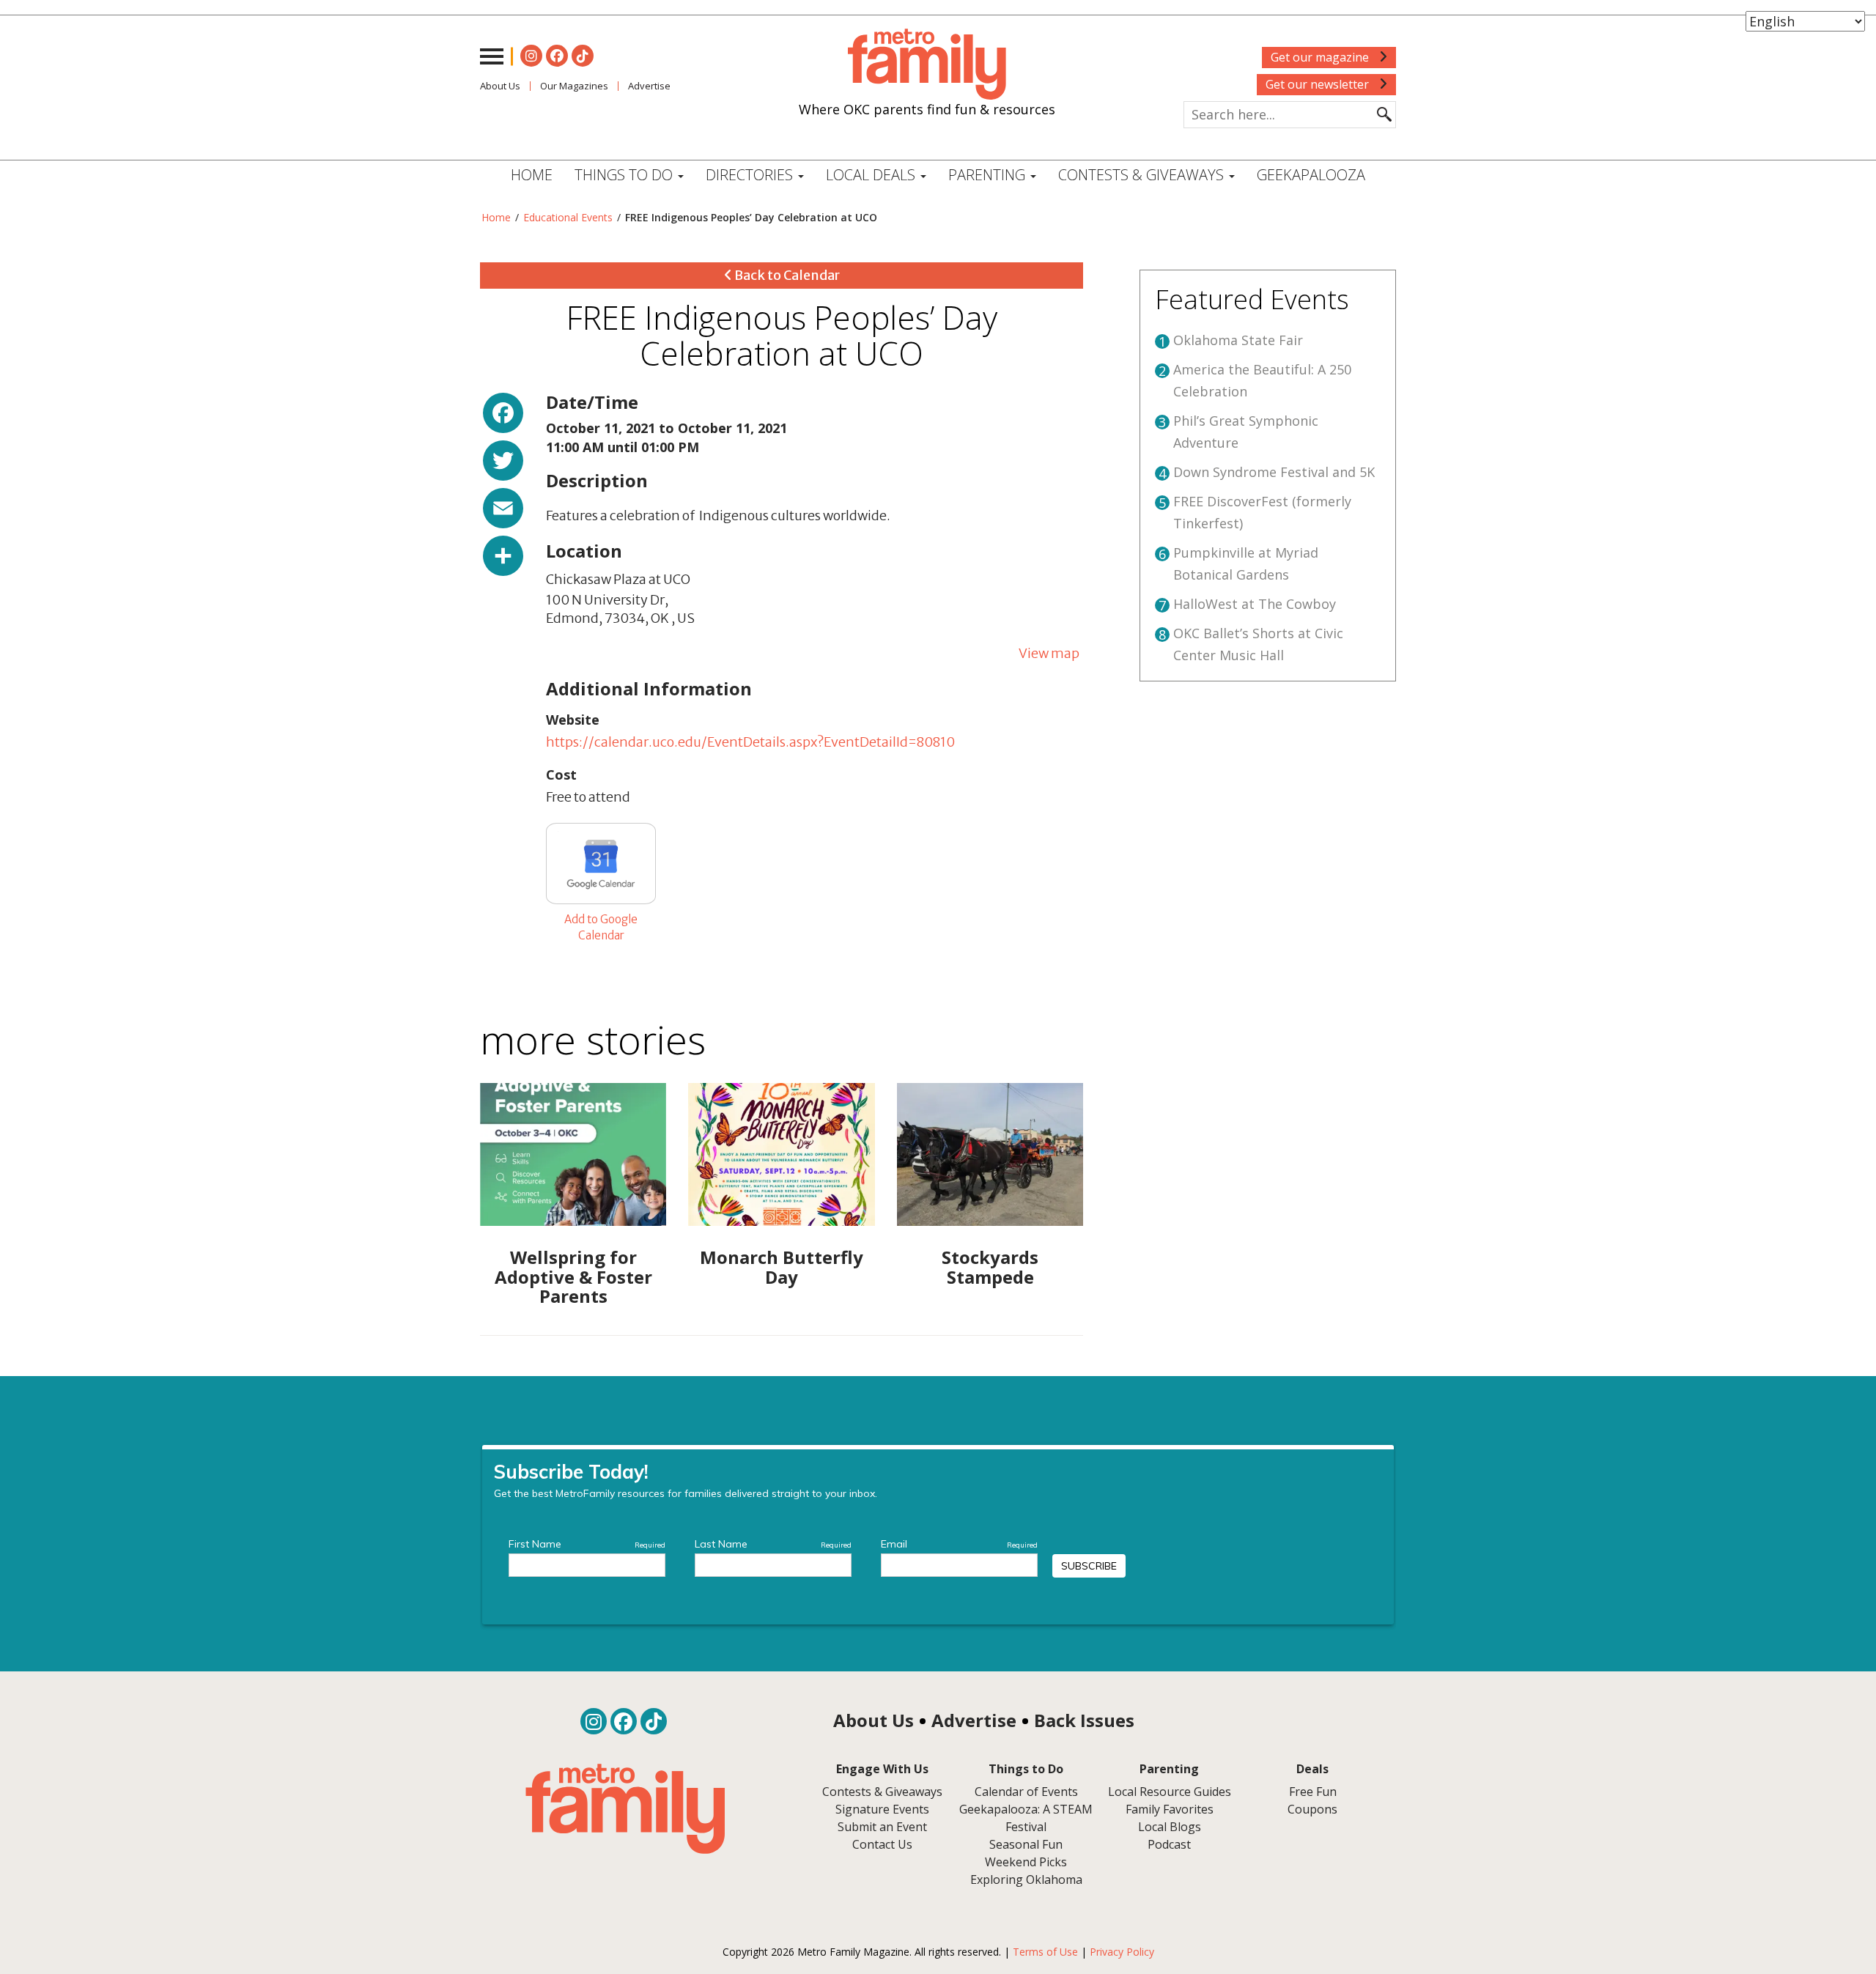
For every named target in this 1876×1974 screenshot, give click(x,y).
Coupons (1312, 1809)
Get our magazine (1321, 57)
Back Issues (1084, 1720)
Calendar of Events (1026, 1792)
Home (532, 175)
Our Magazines (574, 86)
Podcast (1169, 1844)
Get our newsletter (1319, 84)
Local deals (872, 175)
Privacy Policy (1122, 1952)
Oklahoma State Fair (1238, 340)
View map (1049, 653)
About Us (500, 86)
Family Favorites (1170, 1809)
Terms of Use (1045, 1952)
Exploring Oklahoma (1026, 1879)
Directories (751, 175)
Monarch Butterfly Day (782, 1267)
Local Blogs (1170, 1827)
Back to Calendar (786, 275)
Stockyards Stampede (990, 1267)
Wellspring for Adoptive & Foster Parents (573, 1276)
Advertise (649, 86)
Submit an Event (882, 1827)
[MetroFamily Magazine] (927, 64)
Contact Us (882, 1844)
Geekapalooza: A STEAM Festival (1026, 1818)
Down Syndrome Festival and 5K (1274, 472)
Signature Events (882, 1809)
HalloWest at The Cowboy (1255, 604)
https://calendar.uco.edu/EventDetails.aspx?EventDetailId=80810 (750, 742)
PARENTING (989, 175)
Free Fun (1313, 1792)
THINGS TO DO (625, 175)
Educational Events (568, 217)
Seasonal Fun (1026, 1844)
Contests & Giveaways (1143, 175)
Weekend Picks (1026, 1862)
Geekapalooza (1311, 175)
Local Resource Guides (1170, 1792)
